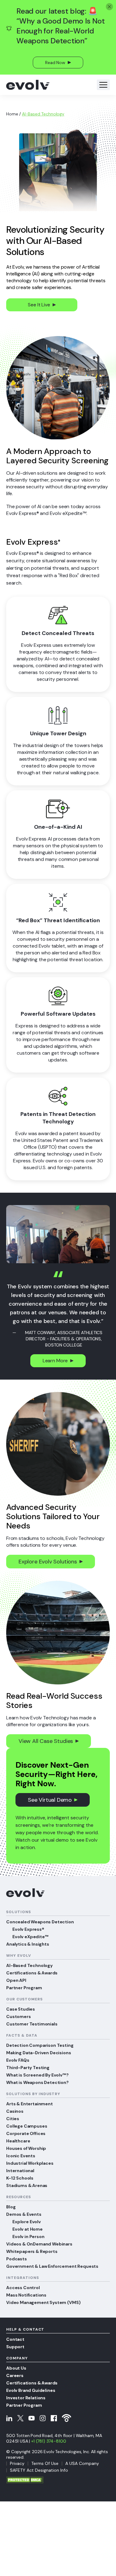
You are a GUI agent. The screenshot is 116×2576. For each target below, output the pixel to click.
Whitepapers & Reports (32, 2251)
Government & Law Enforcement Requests (52, 2266)
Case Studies (21, 2009)
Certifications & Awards (32, 1973)
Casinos (15, 2111)
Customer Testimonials (32, 2024)
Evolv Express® (28, 1929)
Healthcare (18, 2141)
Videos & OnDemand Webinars (39, 2244)
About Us (16, 2368)
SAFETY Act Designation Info (39, 2470)
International (20, 2171)
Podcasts (17, 2259)
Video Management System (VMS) (43, 2302)
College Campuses (27, 2126)
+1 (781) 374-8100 (49, 2441)
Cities (13, 2119)
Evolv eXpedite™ (30, 1937)
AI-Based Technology (29, 1965)
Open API (16, 1980)
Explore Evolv (27, 2222)
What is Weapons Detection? (37, 2082)
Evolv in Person (28, 2237)
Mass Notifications (26, 2295)
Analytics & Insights (28, 1944)
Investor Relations (26, 2398)
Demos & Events (24, 2214)
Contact (15, 2339)
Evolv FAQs (18, 2060)
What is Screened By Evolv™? (37, 2075)
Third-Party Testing (28, 2068)
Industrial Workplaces (30, 2163)
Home (12, 114)
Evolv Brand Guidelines (31, 2390)
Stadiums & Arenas (27, 2185)
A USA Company (82, 2463)
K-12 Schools (20, 2178)
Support (15, 2347)
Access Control (23, 2288)
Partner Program (24, 1988)
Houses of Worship (26, 2148)
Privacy (17, 2463)
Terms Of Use (45, 2463)
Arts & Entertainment (30, 2104)
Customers (19, 2016)
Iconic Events (21, 2156)
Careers (15, 2375)
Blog (11, 2207)
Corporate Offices (26, 2133)
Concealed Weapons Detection (40, 1922)
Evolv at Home (28, 2229)
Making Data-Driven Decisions (39, 2053)
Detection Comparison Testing (40, 2045)
